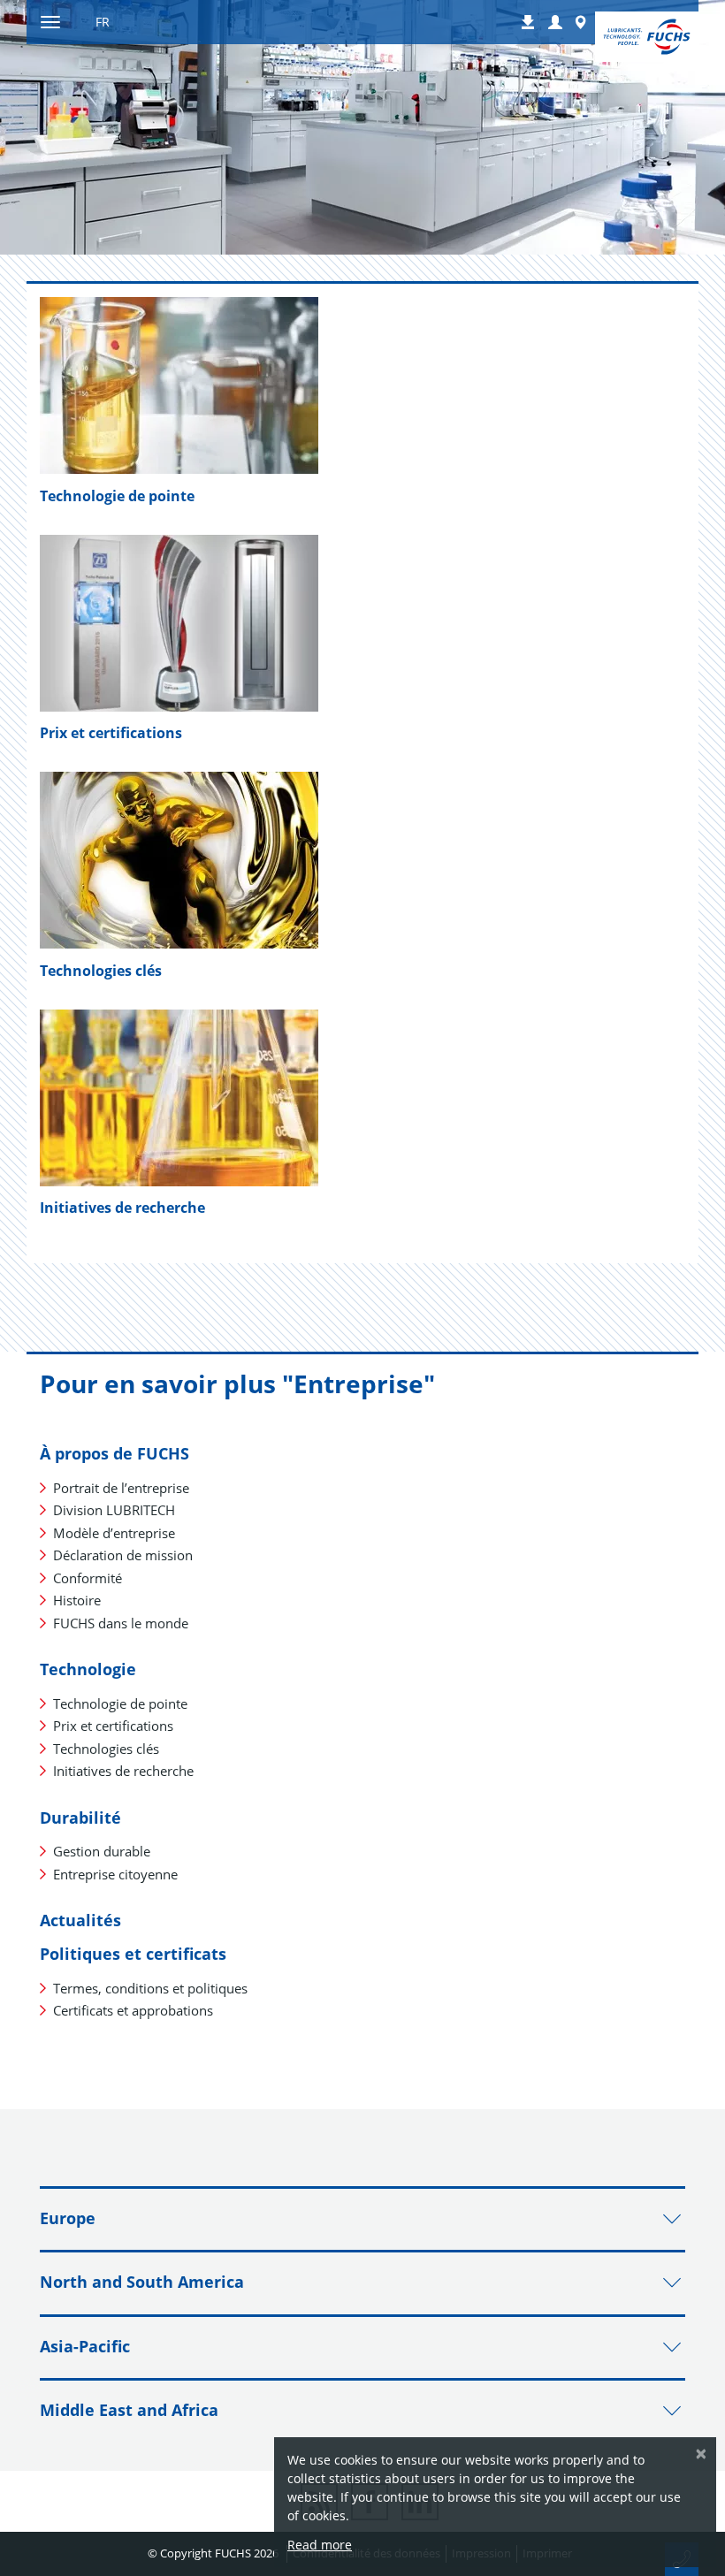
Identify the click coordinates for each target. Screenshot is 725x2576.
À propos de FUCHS (114, 1453)
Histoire (77, 1600)
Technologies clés (101, 971)
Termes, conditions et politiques (150, 1988)
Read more (320, 2545)
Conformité (88, 1578)
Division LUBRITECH (114, 1510)
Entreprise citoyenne (115, 1874)
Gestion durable (102, 1851)
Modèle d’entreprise (114, 1533)
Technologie (88, 1669)
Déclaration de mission (123, 1555)
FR (103, 22)
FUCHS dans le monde (121, 1623)
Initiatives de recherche (123, 1771)
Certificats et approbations (133, 2010)
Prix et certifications (111, 733)
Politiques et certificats (133, 1954)
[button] (555, 23)
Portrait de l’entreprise (121, 1488)
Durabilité (80, 1818)
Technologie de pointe (117, 496)
